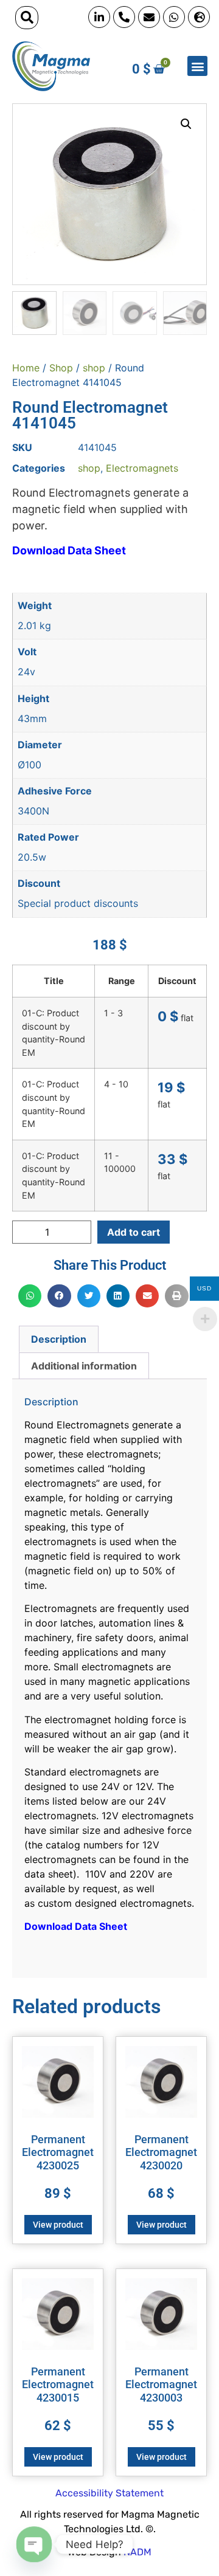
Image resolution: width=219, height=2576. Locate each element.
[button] (27, 18)
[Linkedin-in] (99, 17)
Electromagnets (142, 468)
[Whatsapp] (174, 17)
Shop (61, 368)
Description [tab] (59, 1339)
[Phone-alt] (124, 17)
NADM (137, 2552)
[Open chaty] (34, 2544)
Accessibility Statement (109, 2493)
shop (94, 368)
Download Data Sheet (69, 550)
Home (26, 368)
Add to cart (134, 1232)
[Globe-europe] (199, 17)
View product (58, 2225)
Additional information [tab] (84, 1366)
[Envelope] (149, 17)
